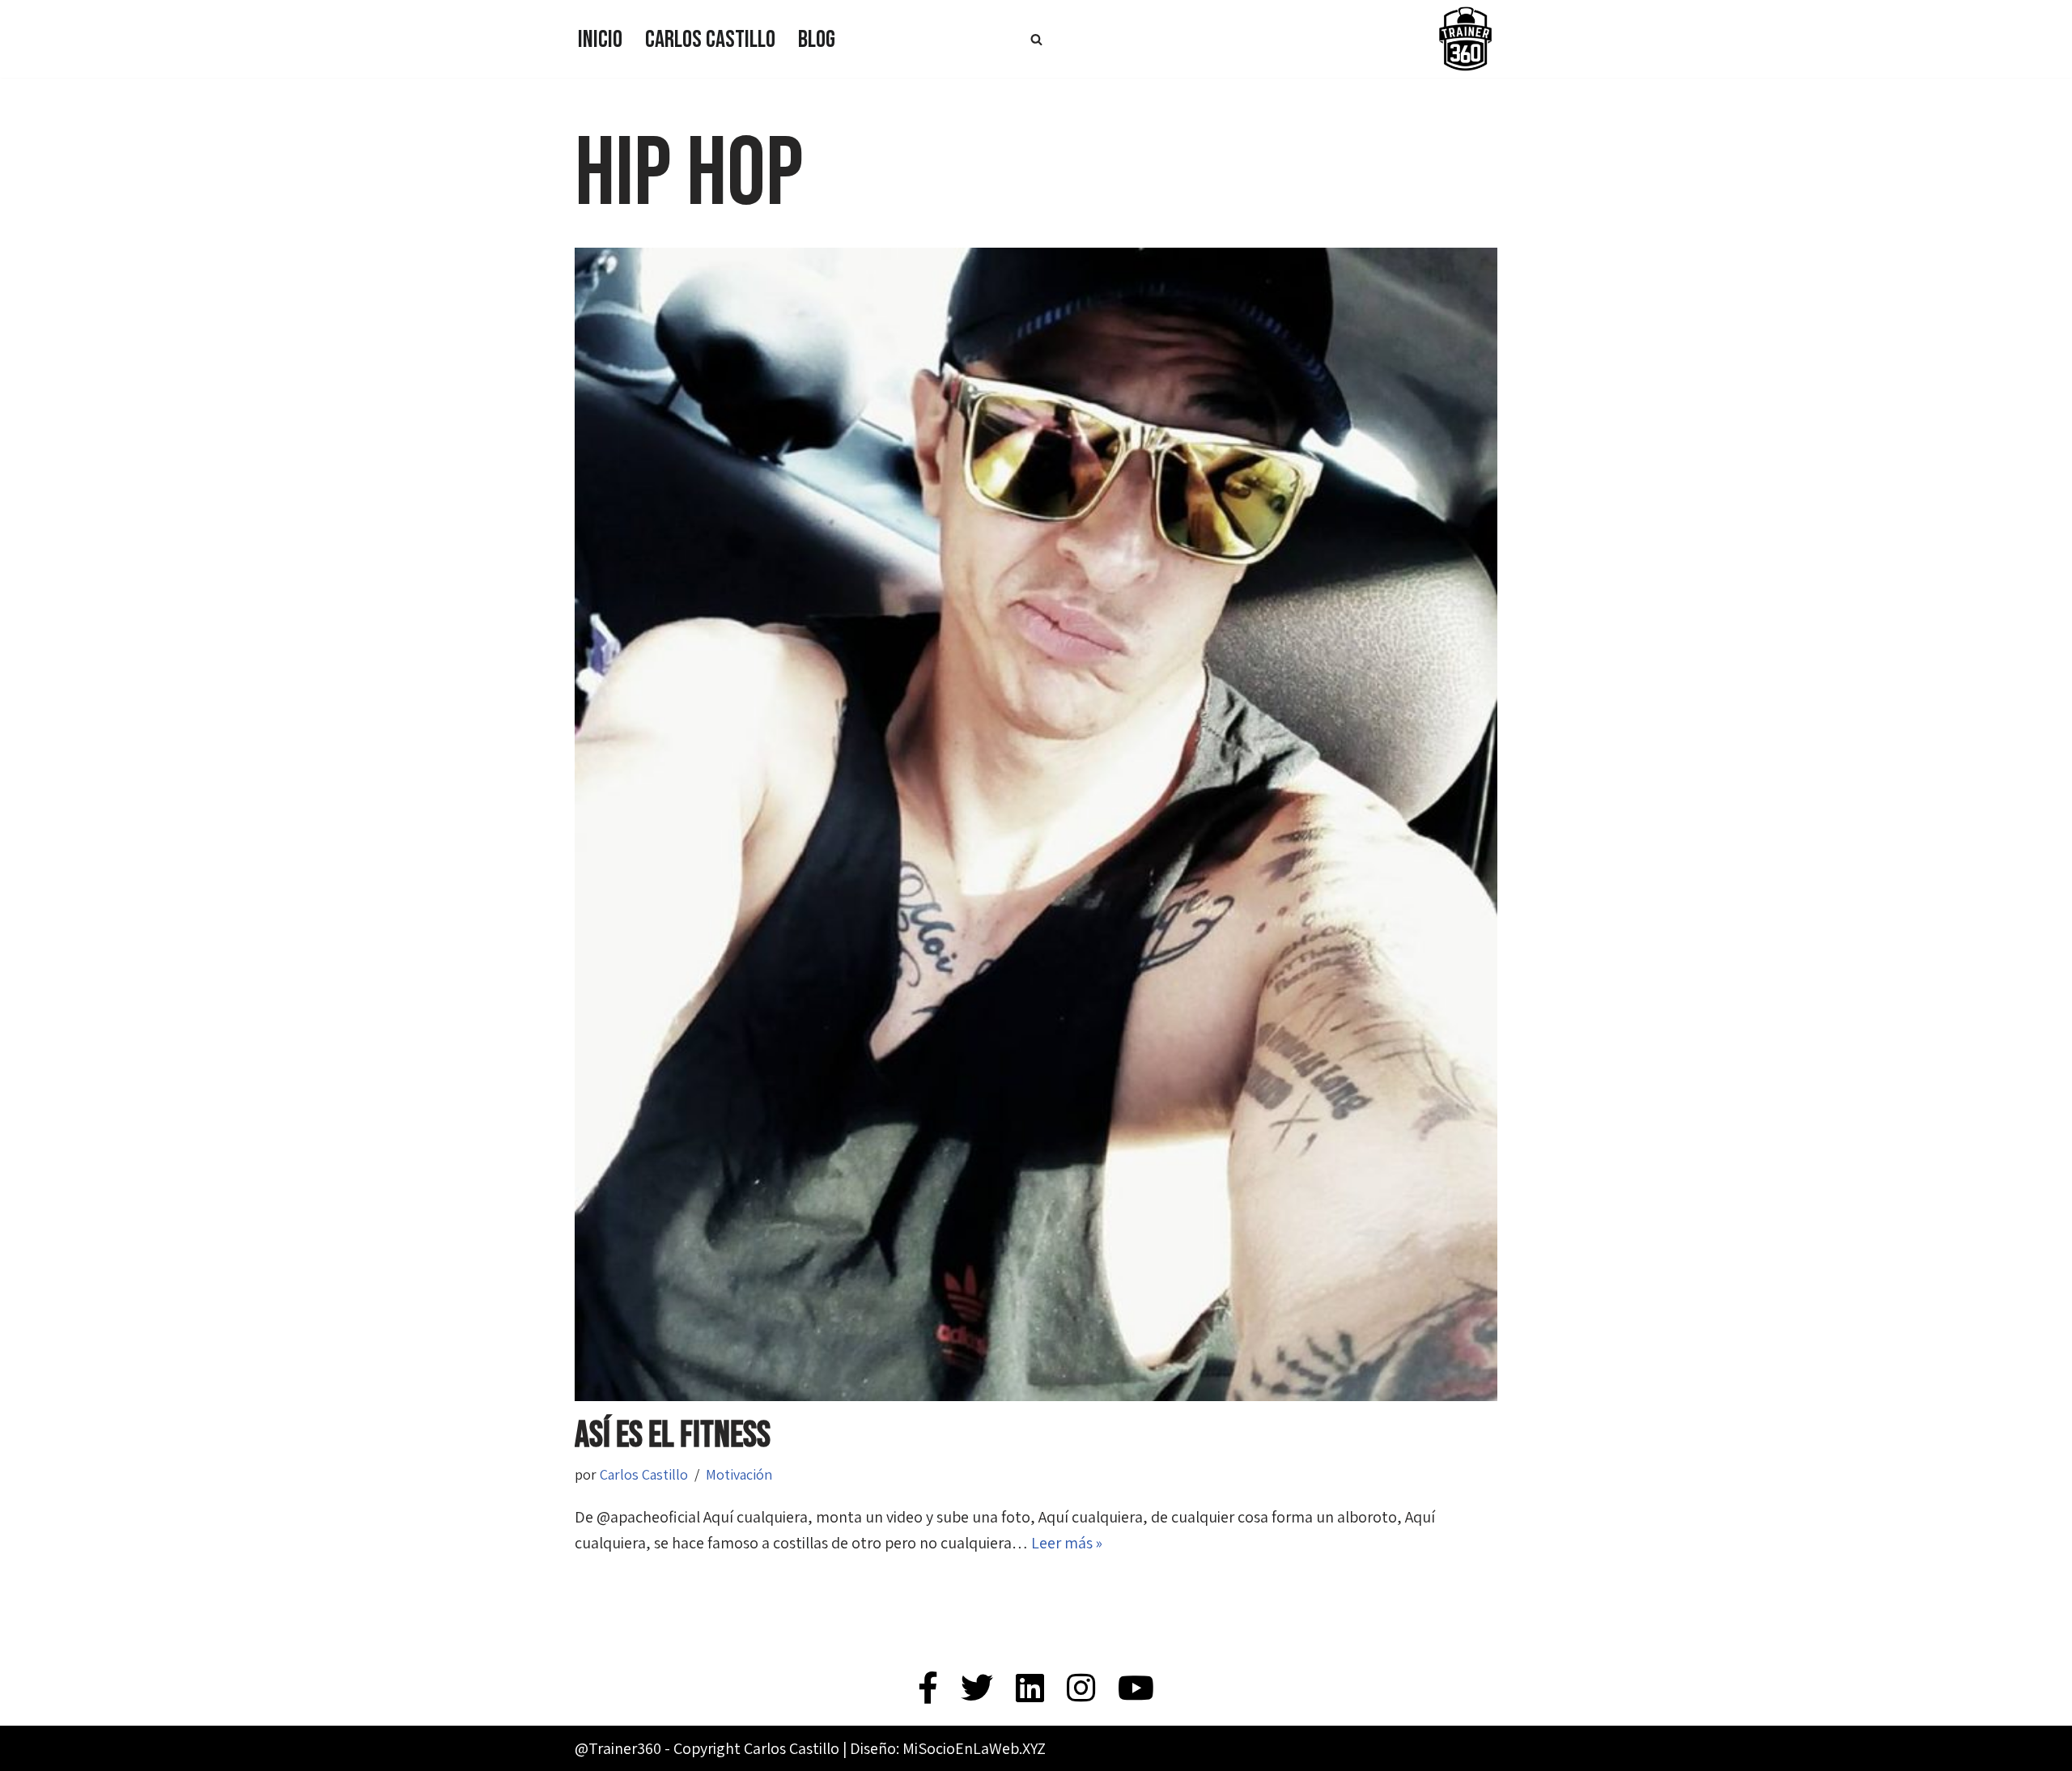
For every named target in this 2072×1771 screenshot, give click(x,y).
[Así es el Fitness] (1036, 824)
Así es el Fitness (673, 1435)
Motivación (739, 1474)
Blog (817, 40)
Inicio (600, 40)
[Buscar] (1036, 39)
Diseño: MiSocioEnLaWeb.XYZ (948, 1748)
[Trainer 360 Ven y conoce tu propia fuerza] (1465, 39)
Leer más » (1067, 1543)
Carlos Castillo (710, 40)
